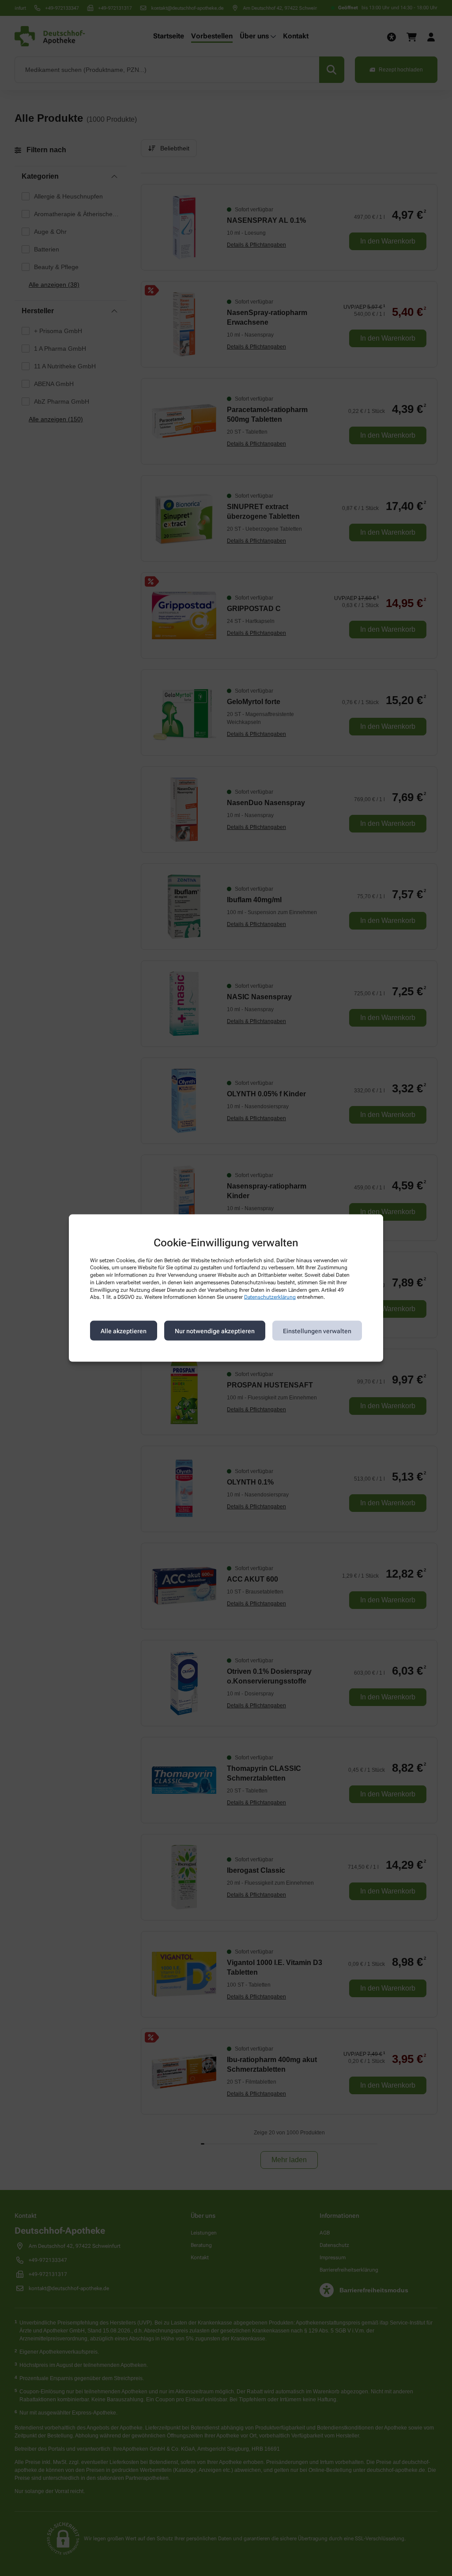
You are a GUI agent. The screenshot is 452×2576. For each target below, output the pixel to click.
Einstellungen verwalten (317, 1331)
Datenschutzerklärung (270, 1297)
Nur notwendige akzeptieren (215, 1331)
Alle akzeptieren (124, 1331)
